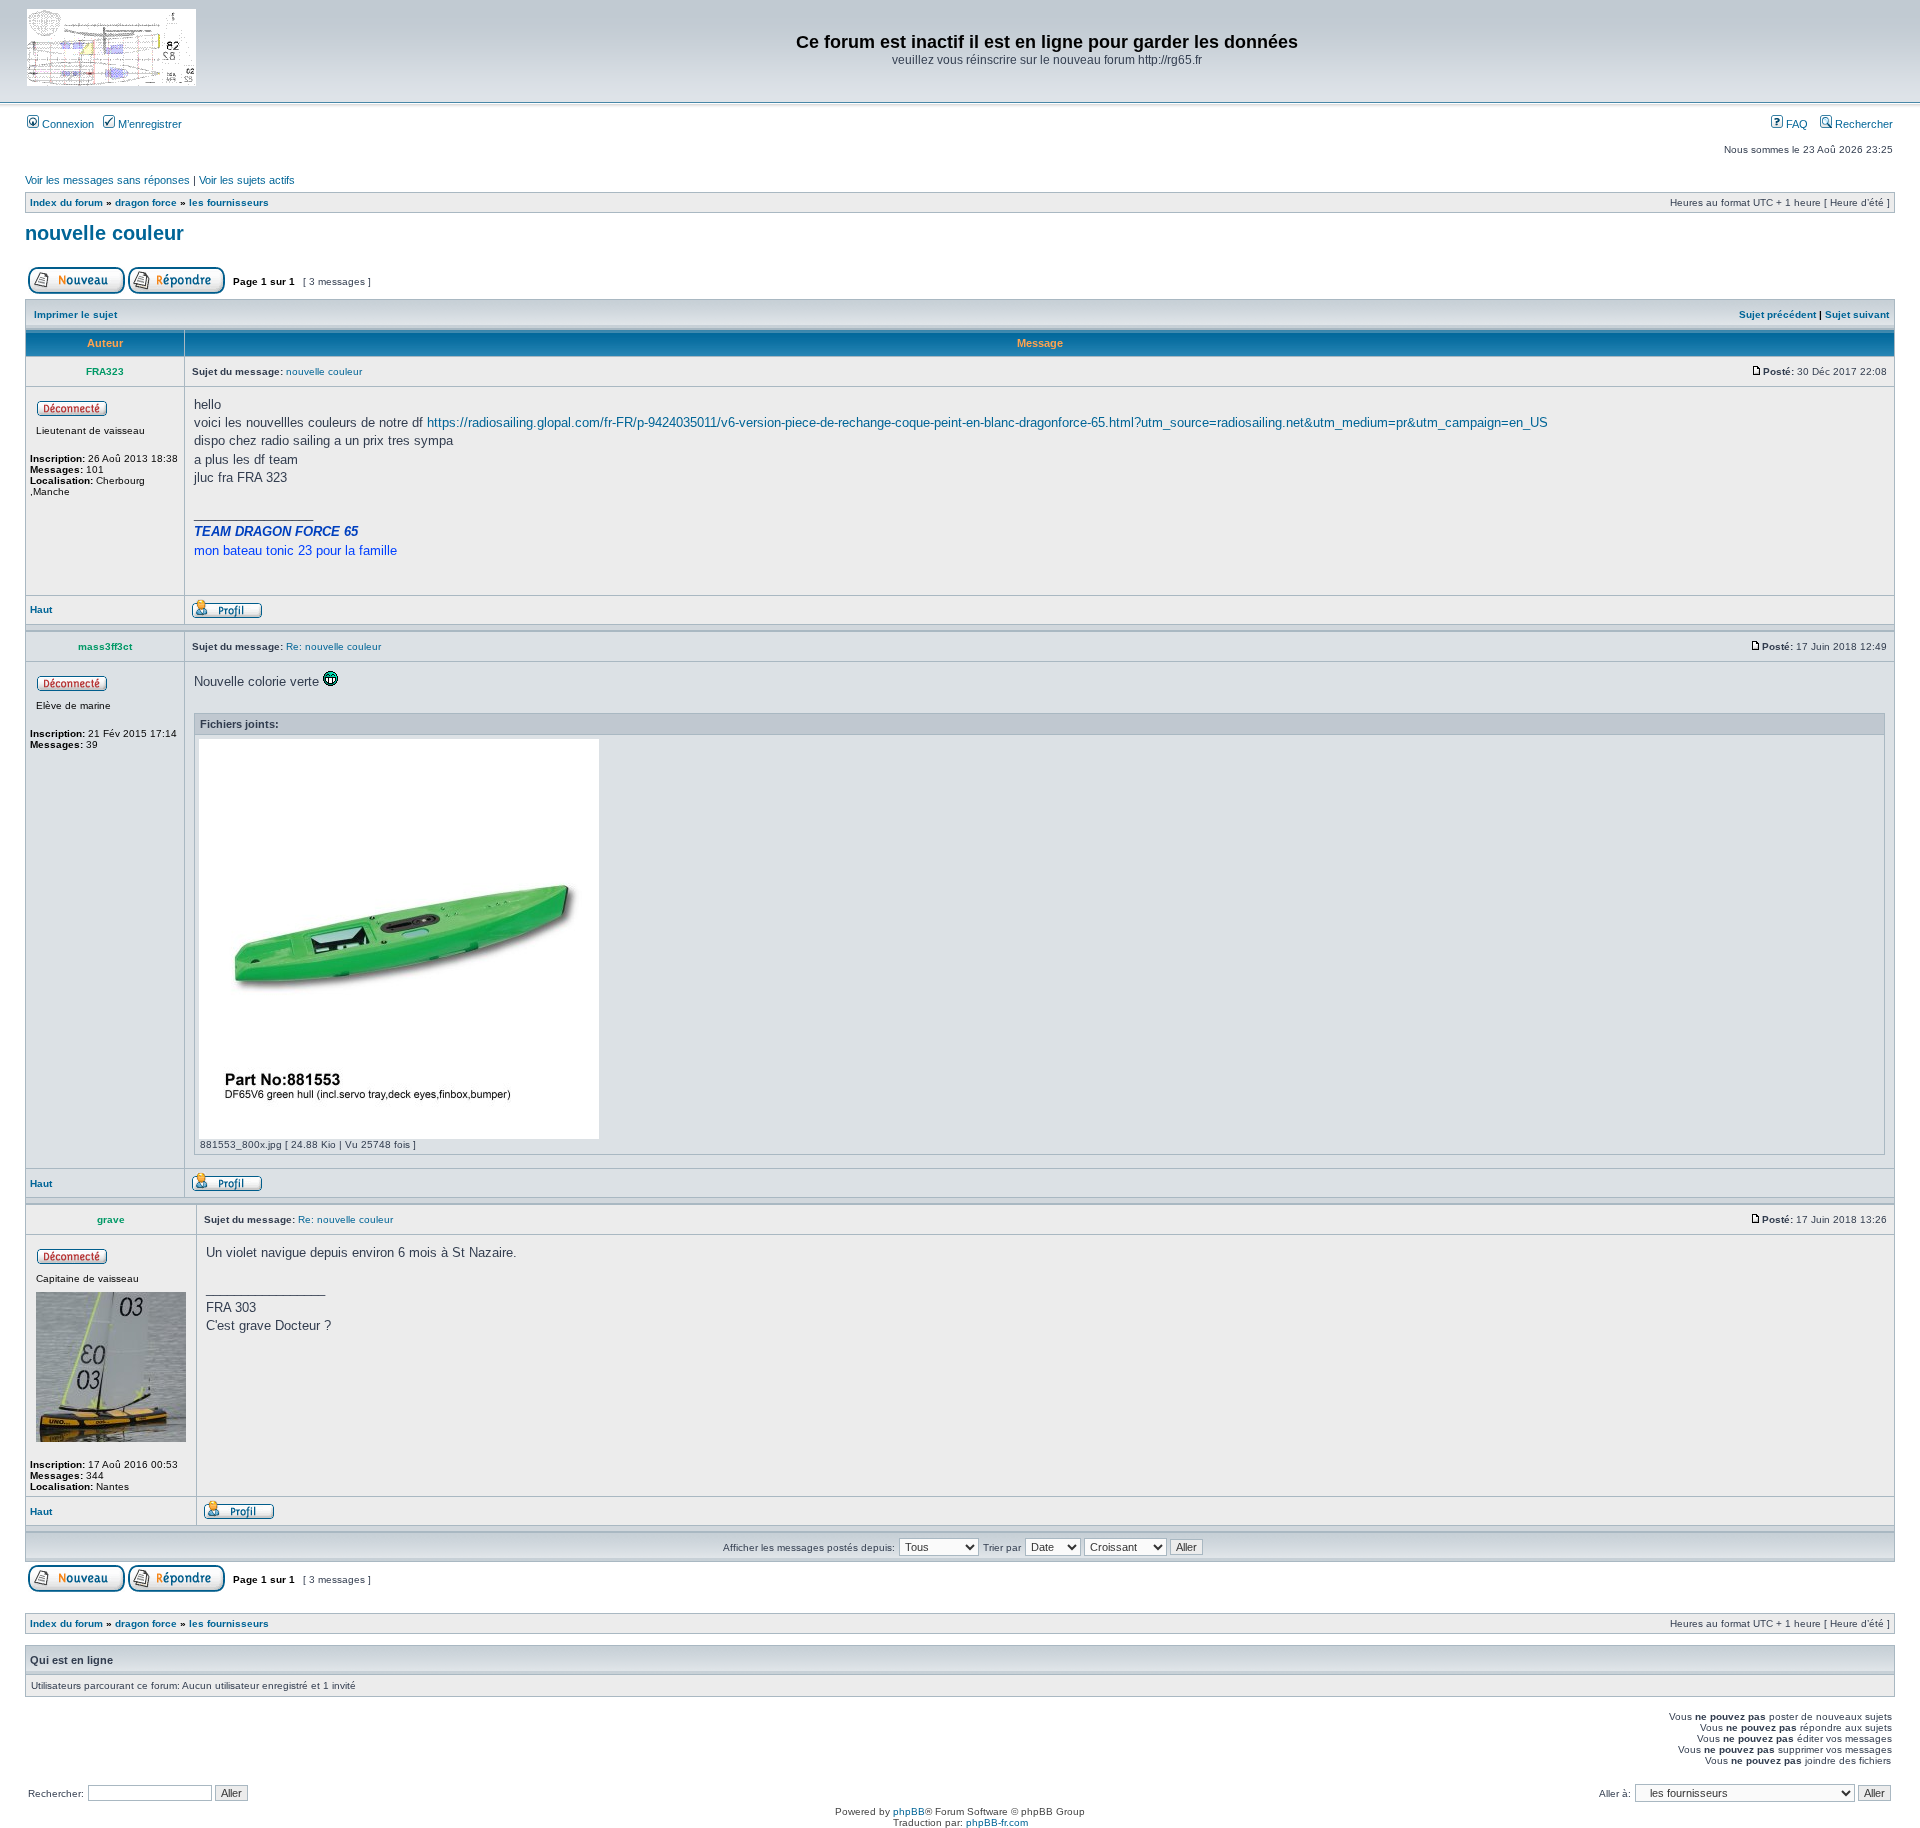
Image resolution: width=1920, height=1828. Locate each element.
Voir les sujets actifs (247, 180)
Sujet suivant (1857, 314)
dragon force (146, 202)
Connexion (66, 124)
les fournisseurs (229, 202)
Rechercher (1862, 124)
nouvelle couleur (104, 233)
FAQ (1795, 124)
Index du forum (66, 202)
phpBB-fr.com (997, 1822)
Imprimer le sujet (75, 314)
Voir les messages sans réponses (107, 180)
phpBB (909, 1811)
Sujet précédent (1777, 314)
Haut (41, 609)
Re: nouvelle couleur (333, 646)
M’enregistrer (148, 124)
